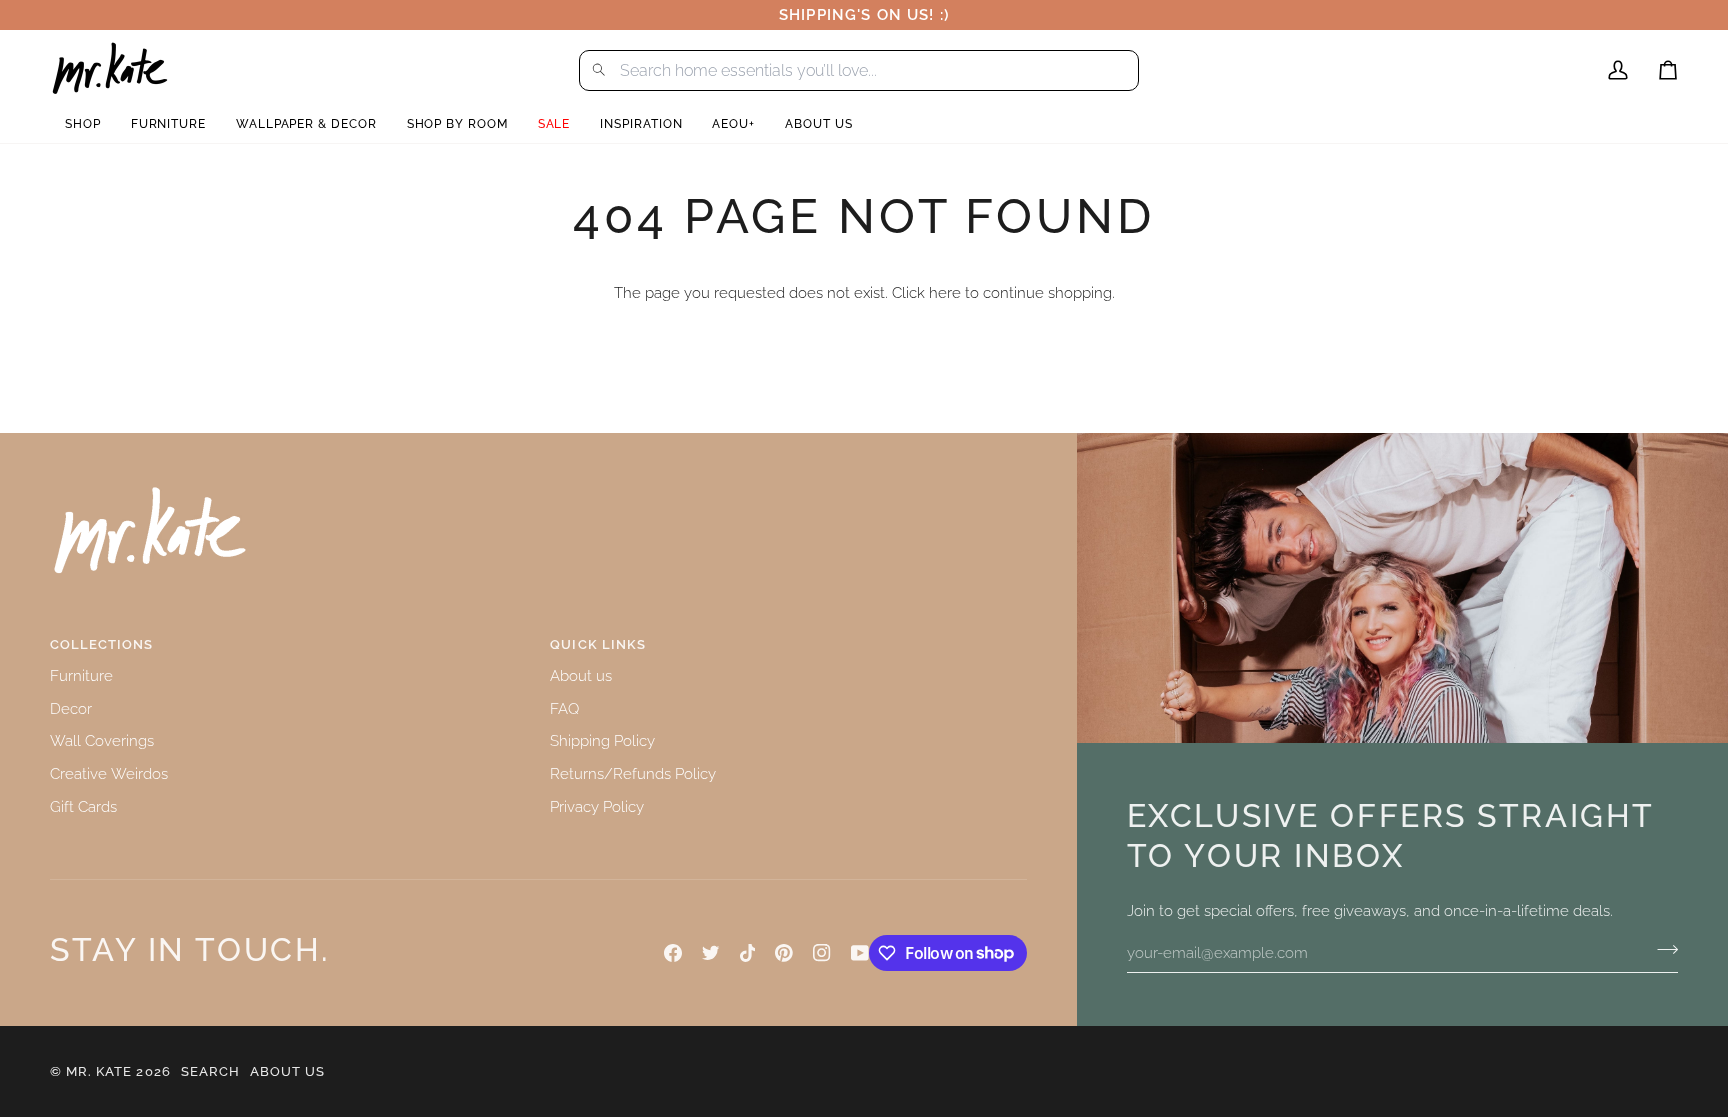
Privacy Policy (597, 806)
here (945, 292)
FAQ (564, 708)
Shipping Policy (602, 740)
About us (581, 675)
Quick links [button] (597, 644)
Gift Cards (83, 806)
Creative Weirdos (109, 773)
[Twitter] (711, 953)
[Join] (1661, 950)
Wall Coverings (102, 740)
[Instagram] (822, 953)
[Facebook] (673, 953)
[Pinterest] (784, 953)
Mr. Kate (99, 1071)
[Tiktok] (748, 953)
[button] (83, 124)
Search (210, 1071)
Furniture (81, 675)
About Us (287, 1071)
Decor (71, 708)
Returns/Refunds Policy (633, 773)
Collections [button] (101, 644)
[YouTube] (860, 953)
